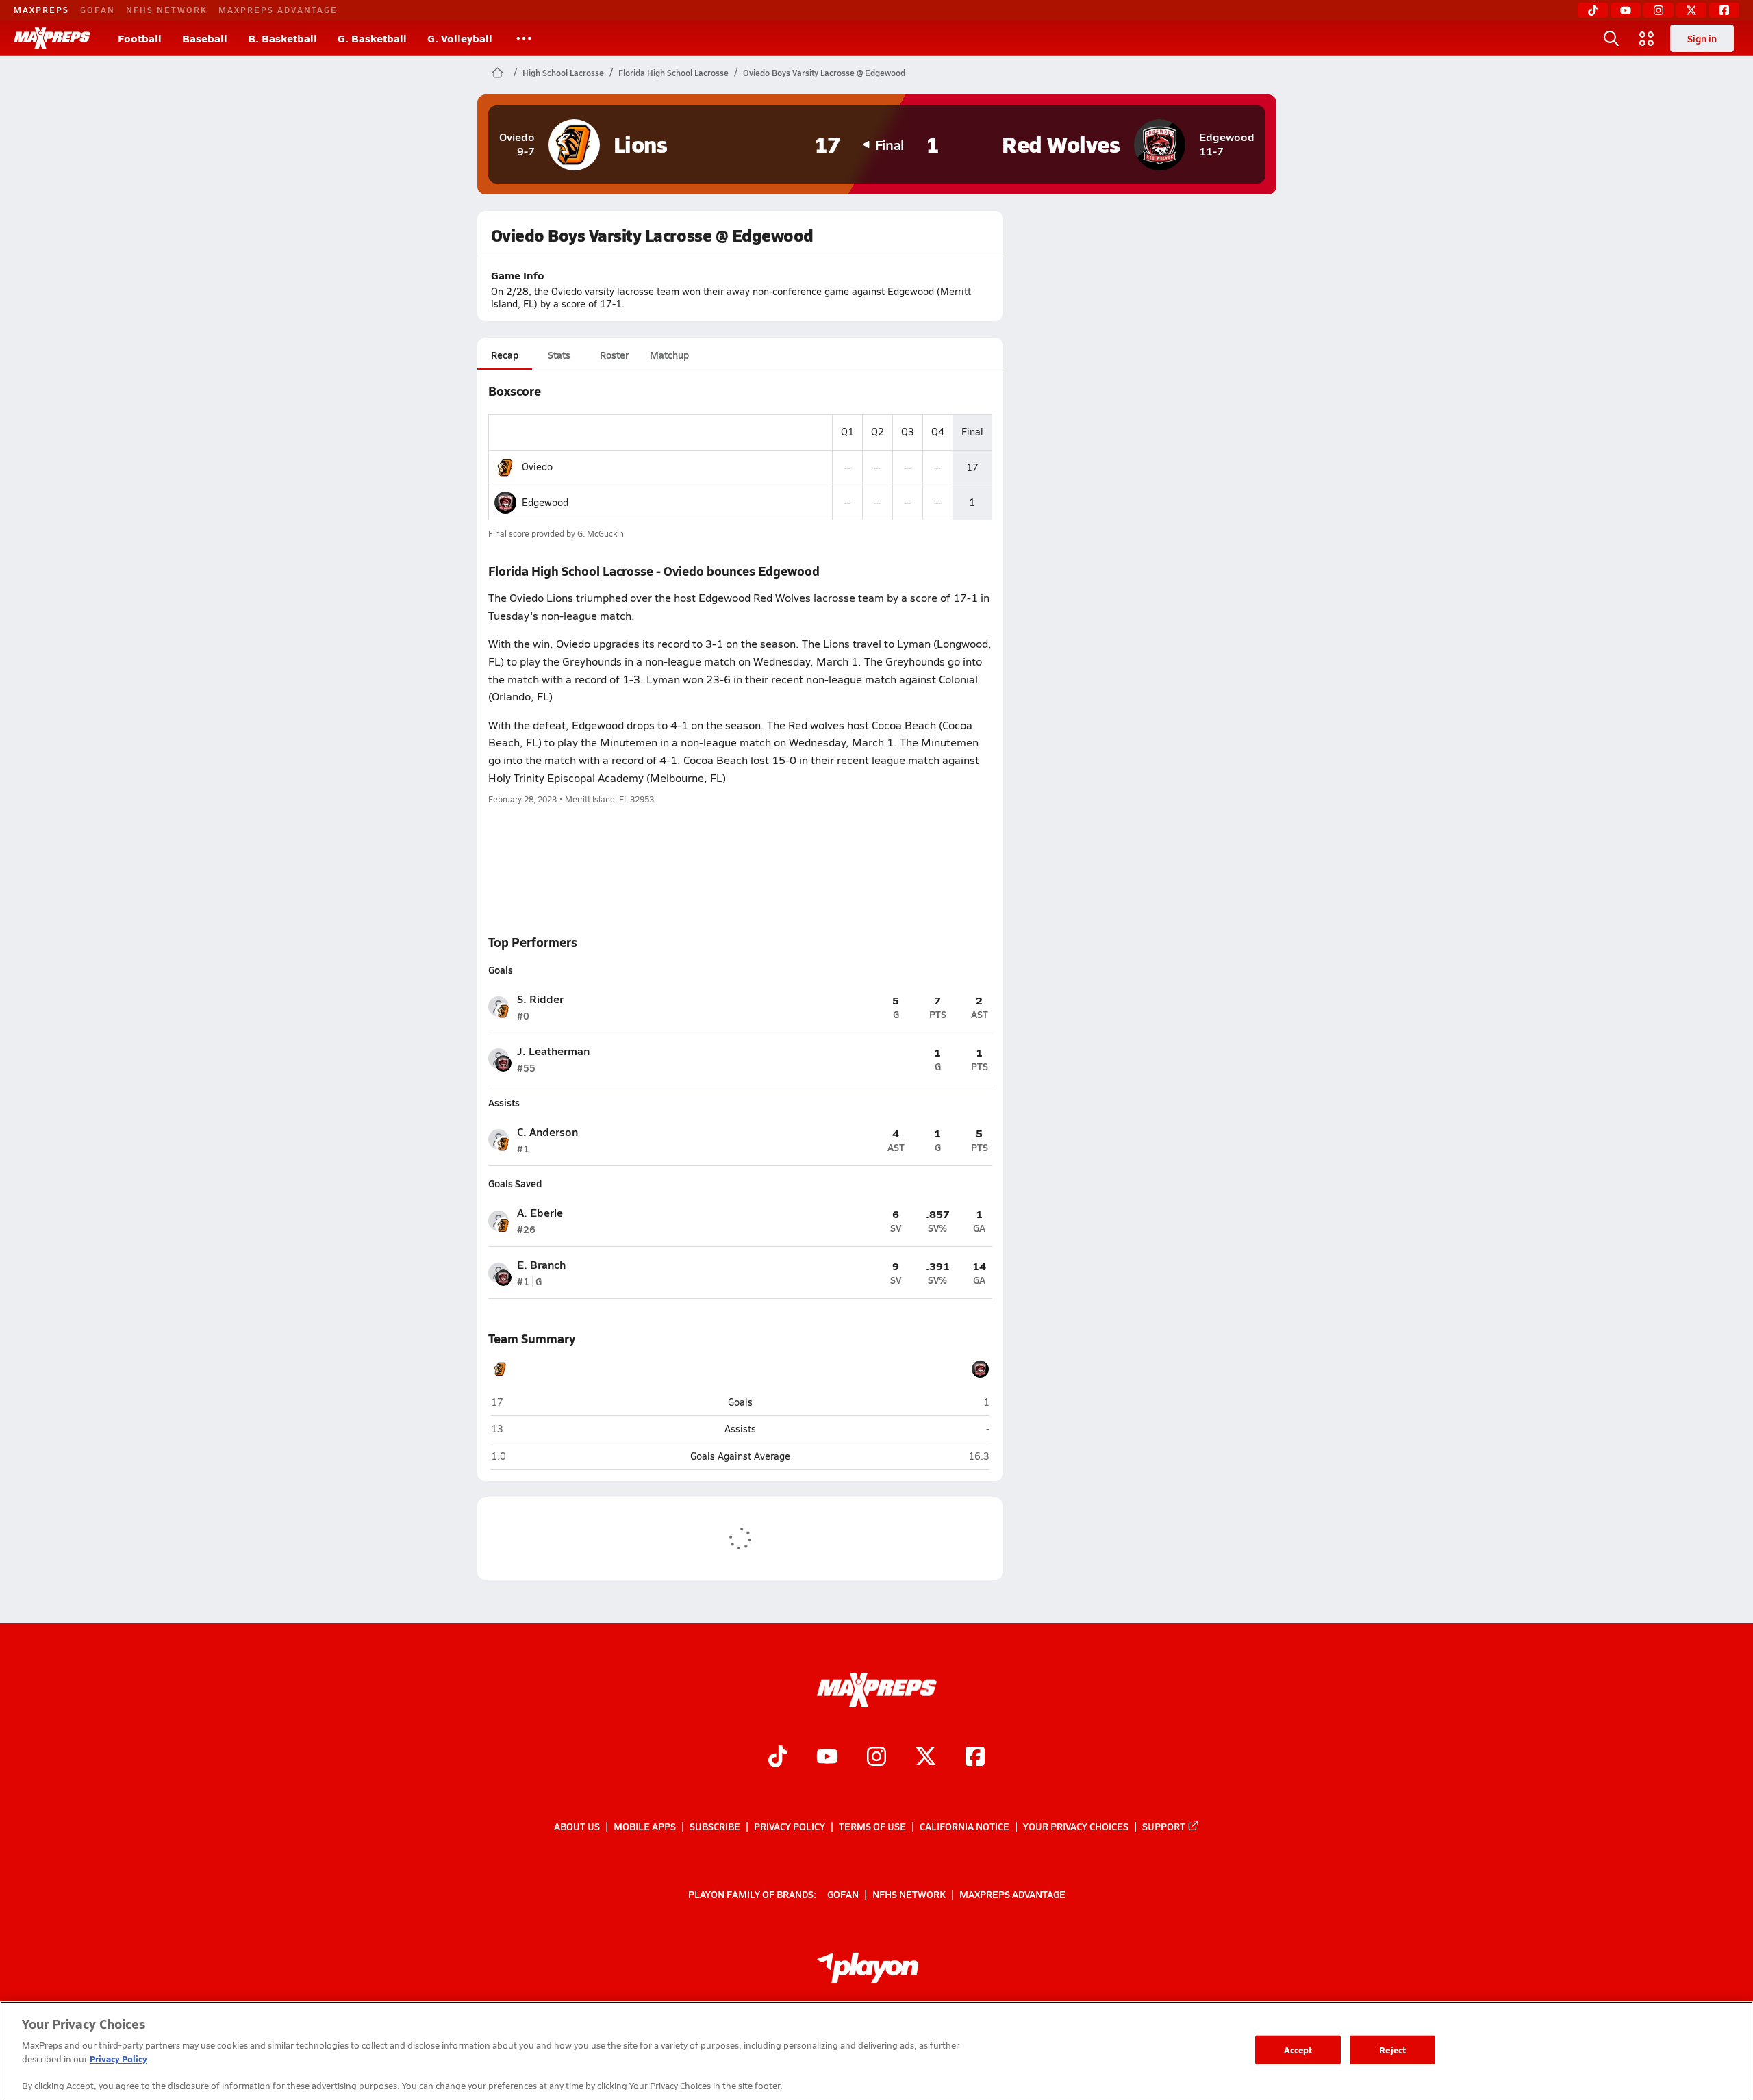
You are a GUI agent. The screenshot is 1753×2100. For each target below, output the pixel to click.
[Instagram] (1659, 10)
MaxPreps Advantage (278, 10)
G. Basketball (372, 38)
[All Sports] (524, 38)
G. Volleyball (460, 38)
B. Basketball (282, 38)
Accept (1298, 2050)
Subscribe (715, 1826)
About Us (577, 1826)
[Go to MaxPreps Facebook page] (975, 1758)
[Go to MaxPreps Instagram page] (876, 1758)
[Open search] (1611, 38)
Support (1164, 1826)
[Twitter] (1691, 10)
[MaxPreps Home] (52, 38)
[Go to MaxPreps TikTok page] (778, 1758)
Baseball (205, 38)
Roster (614, 355)
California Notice (964, 1826)
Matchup (669, 355)
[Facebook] (1724, 10)
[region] (876, 2051)
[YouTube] (1626, 10)
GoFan (98, 10)
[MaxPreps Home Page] (497, 73)
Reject (1392, 2050)
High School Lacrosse (563, 73)
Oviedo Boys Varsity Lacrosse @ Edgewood (824, 73)
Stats (559, 355)
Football (140, 38)
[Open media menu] (1647, 38)
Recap (505, 355)
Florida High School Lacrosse (673, 73)
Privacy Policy (790, 1826)
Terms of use (872, 1826)
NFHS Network (167, 10)
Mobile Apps (645, 1826)
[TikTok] (1593, 10)
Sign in (1702, 38)
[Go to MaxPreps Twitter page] (926, 1758)
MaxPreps (41, 10)
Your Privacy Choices (1076, 1826)
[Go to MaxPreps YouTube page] (827, 1758)
